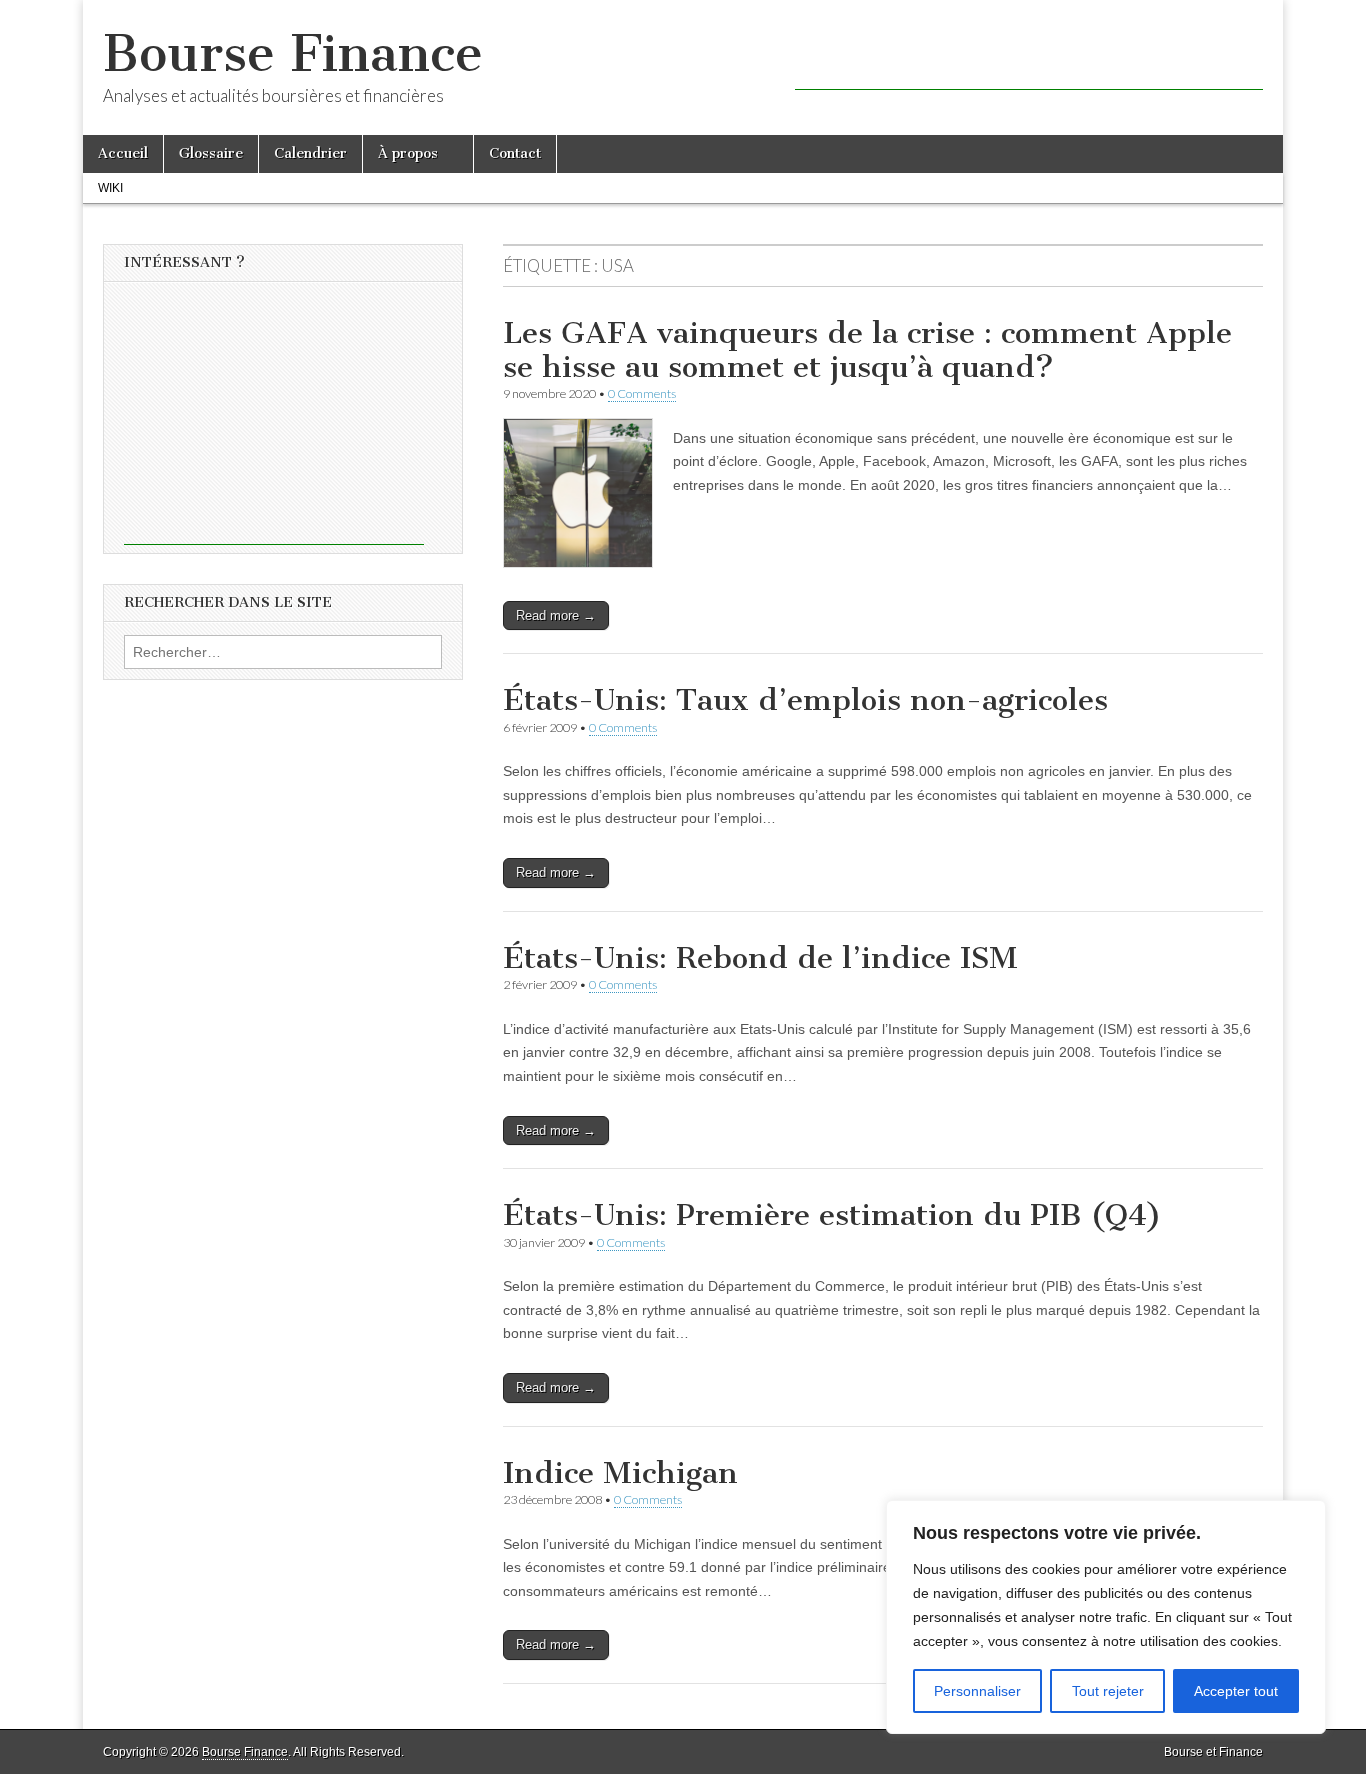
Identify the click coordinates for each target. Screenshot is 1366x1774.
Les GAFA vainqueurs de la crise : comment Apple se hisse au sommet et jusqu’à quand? (867, 350)
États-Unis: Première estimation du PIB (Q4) (832, 1215)
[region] (1106, 1617)
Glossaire (211, 153)
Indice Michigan (620, 1473)
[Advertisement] (1029, 60)
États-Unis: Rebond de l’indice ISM (760, 958)
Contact (515, 153)
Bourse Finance (293, 53)
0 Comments (642, 393)
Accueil (123, 153)
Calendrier (310, 153)
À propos (408, 153)
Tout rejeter (1108, 1691)
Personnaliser (977, 1691)
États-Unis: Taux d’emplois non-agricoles (805, 700)
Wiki (110, 188)
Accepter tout (1236, 1691)
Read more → (556, 615)
